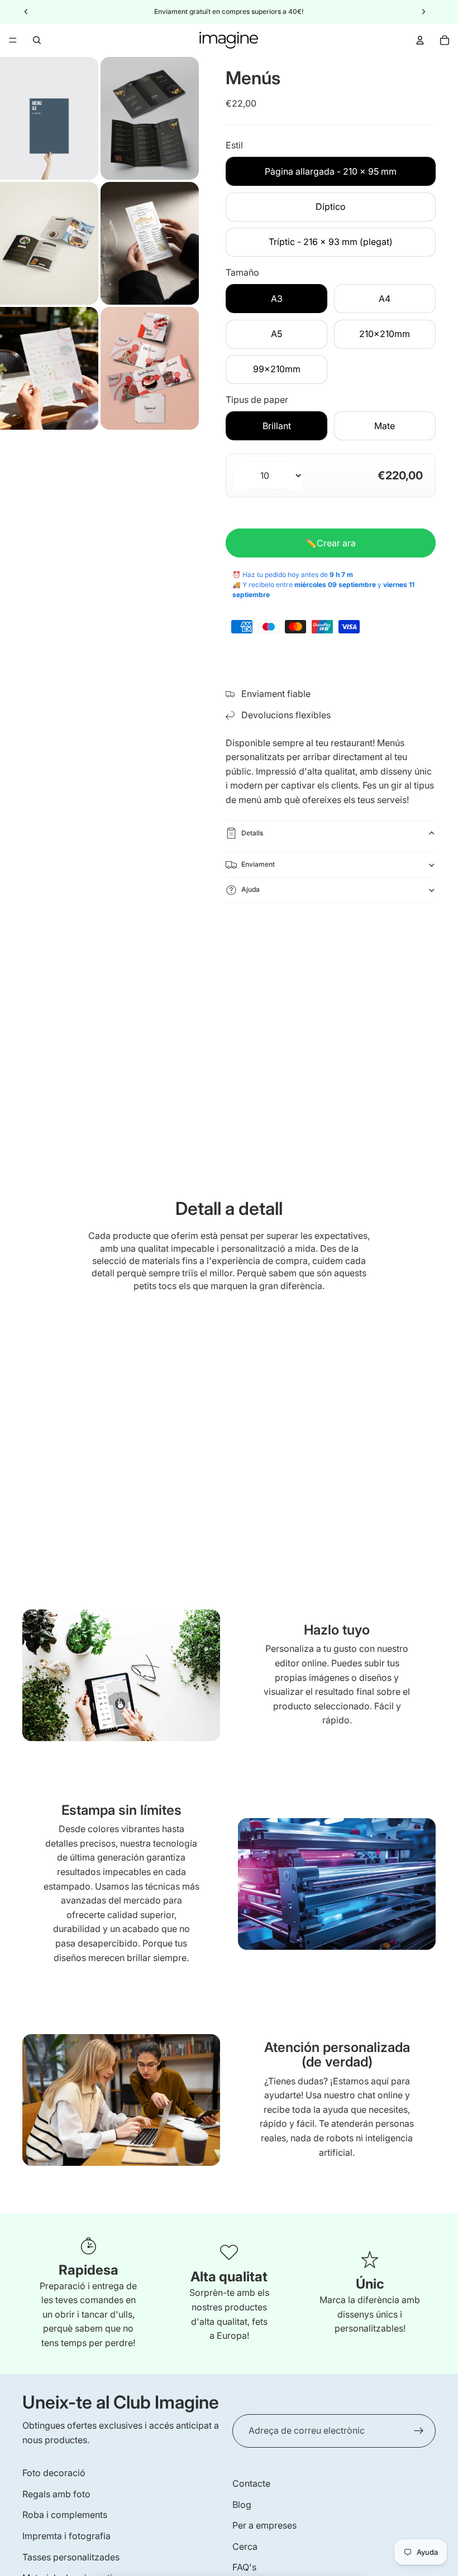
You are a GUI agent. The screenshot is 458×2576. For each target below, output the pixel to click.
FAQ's (244, 2567)
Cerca (245, 2546)
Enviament (258, 864)
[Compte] (420, 40)
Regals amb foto (56, 2494)
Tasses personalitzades (71, 2557)
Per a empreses (264, 2525)
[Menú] (13, 40)
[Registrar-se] (419, 2431)
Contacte (251, 2483)
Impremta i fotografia (66, 2536)
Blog (242, 2505)
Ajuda (251, 889)
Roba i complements (65, 2515)
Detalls (252, 833)
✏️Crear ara (331, 543)
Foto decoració (54, 2473)
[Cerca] (37, 40)
